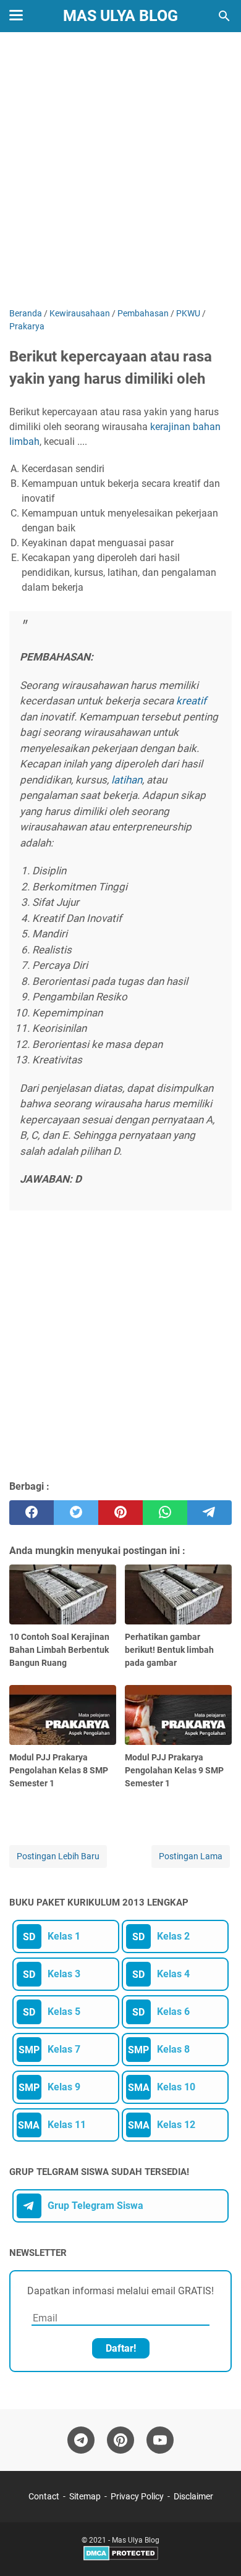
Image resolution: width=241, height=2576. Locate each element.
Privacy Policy (137, 2496)
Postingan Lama (191, 1856)
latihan (127, 780)
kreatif (191, 701)
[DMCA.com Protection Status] (121, 2558)
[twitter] (76, 1513)
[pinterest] (120, 1513)
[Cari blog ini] (224, 16)
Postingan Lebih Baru (58, 1856)
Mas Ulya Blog (120, 16)
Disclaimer (193, 2496)
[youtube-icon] (160, 2440)
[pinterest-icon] (120, 2440)
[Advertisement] (120, 171)
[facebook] (32, 1513)
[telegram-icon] (81, 2440)
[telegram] (209, 1513)
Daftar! (121, 2348)
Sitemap (85, 2496)
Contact (44, 2496)
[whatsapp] (165, 1513)
